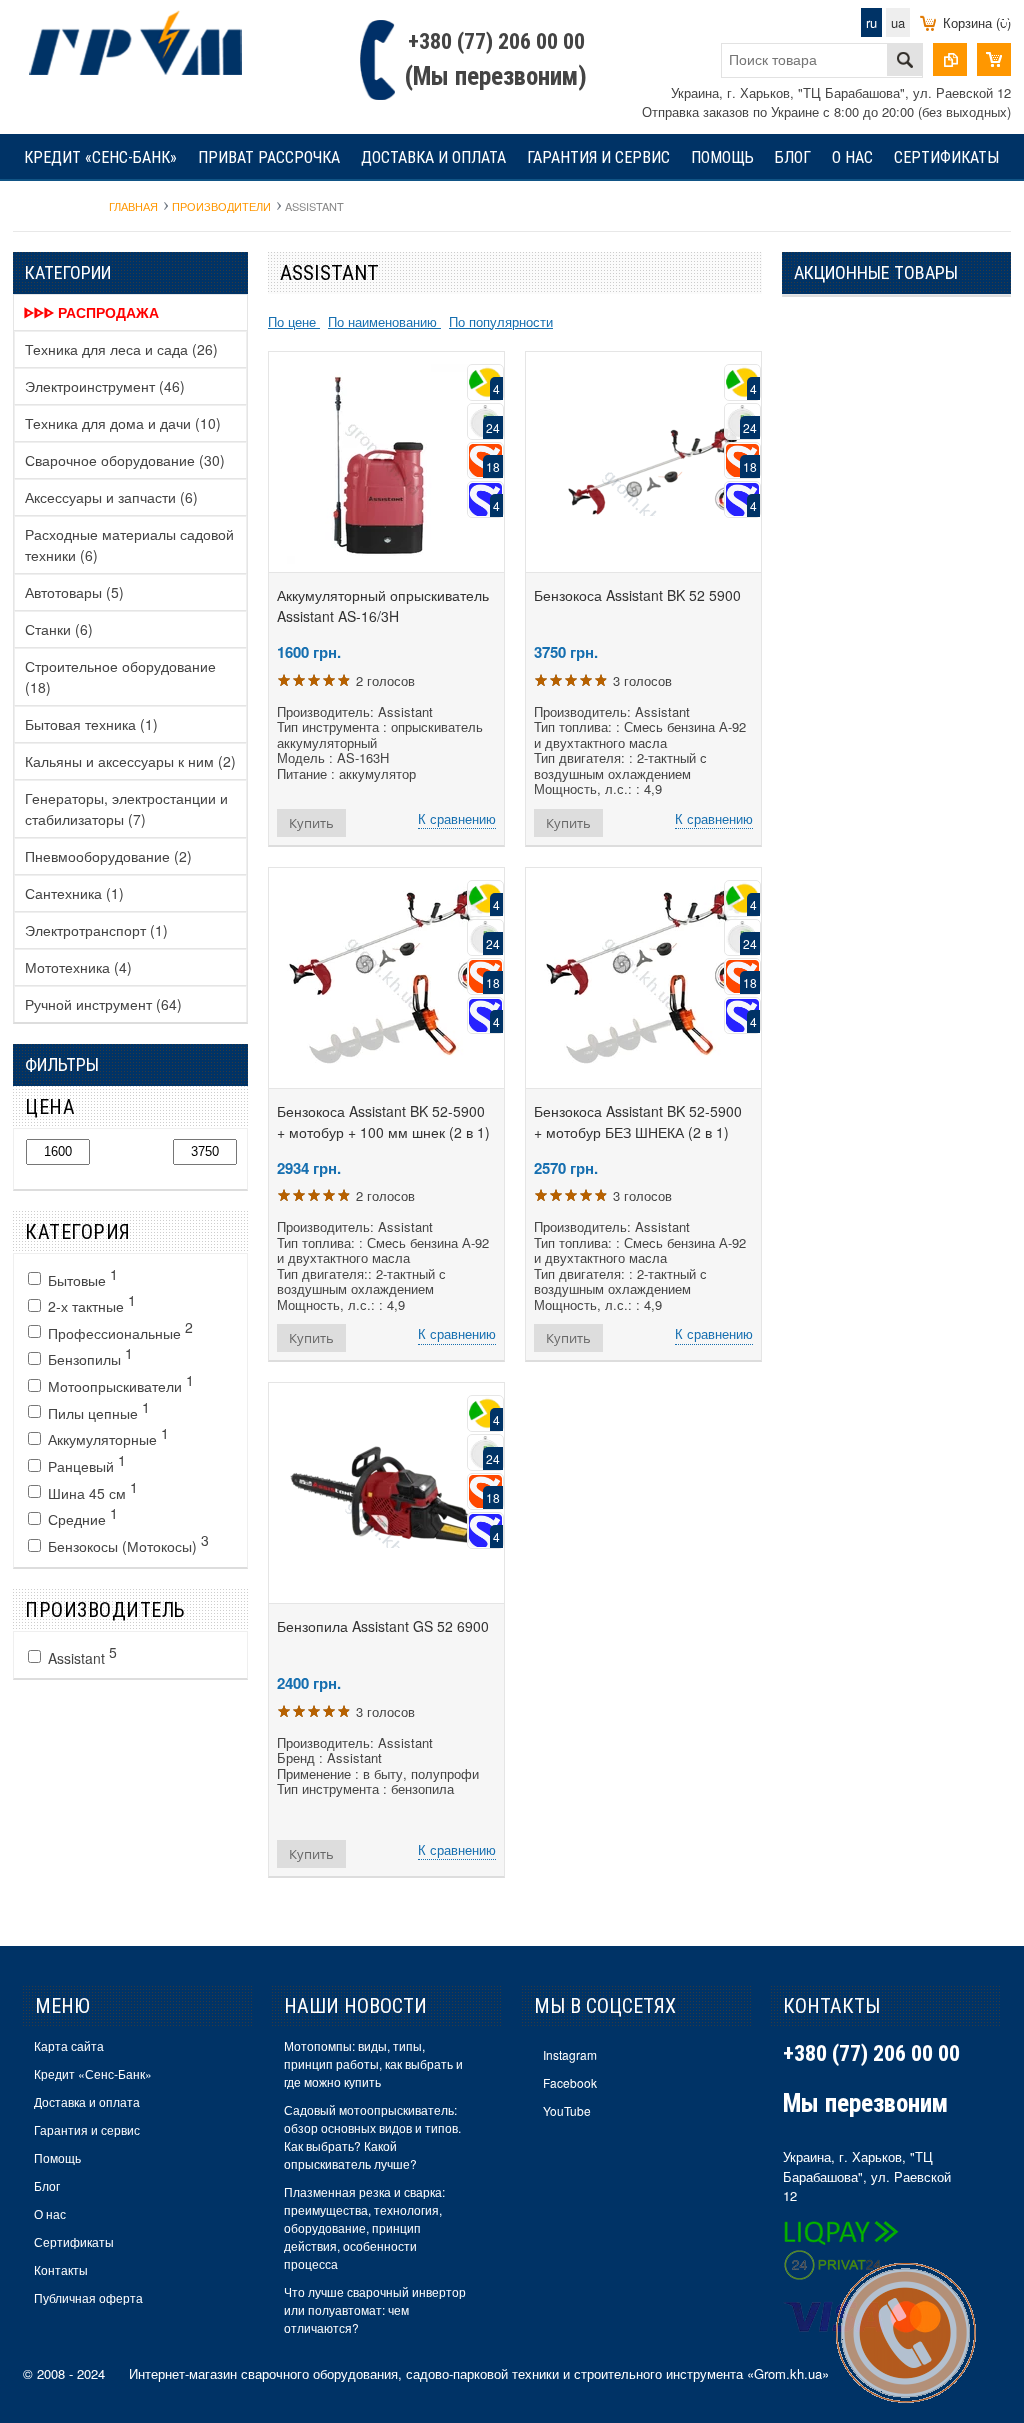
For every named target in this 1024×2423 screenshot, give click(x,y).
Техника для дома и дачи (123, 423)
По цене (294, 321)
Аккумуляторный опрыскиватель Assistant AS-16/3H (383, 605)
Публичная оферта (88, 2297)
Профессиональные (118, 1330)
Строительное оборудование (120, 676)
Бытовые (81, 1277)
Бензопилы (88, 1356)
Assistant (80, 1655)
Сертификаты (946, 157)
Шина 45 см (91, 1490)
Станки (59, 629)
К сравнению (457, 818)
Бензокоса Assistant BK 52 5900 (637, 595)
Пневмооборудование (108, 856)
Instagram (570, 2054)
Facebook (570, 2082)
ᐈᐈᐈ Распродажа (91, 312)
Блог (793, 157)
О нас (852, 157)
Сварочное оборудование (125, 460)
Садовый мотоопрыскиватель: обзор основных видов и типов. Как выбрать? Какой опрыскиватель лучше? (372, 2136)
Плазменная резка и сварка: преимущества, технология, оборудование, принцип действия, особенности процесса (364, 2227)
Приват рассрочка (269, 157)
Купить (311, 823)
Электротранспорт (96, 930)
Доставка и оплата (433, 157)
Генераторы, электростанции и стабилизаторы (126, 808)
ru (871, 22)
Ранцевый (85, 1463)
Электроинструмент (105, 386)
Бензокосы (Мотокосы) (126, 1543)
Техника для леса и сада (121, 349)
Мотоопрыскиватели (119, 1383)
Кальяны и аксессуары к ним (130, 761)
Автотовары (74, 592)
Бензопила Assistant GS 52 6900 (383, 1626)
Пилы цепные (97, 1410)
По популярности (501, 321)
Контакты (61, 204)
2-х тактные (90, 1303)
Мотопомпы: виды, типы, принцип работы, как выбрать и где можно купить (373, 2063)
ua (898, 22)
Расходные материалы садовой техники (129, 544)
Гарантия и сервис (598, 157)
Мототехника (78, 967)
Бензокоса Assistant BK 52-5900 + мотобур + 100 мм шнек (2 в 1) (383, 1121)
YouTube (567, 2110)
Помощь (722, 157)
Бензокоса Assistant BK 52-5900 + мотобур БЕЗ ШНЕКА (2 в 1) (638, 1121)
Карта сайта (69, 2045)
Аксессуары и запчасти (111, 497)
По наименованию (384, 321)
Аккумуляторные (106, 1436)
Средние (81, 1516)
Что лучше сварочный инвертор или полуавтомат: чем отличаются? (375, 2309)
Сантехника (74, 893)
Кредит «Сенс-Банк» (100, 157)
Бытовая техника (91, 724)
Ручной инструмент (103, 1004)
